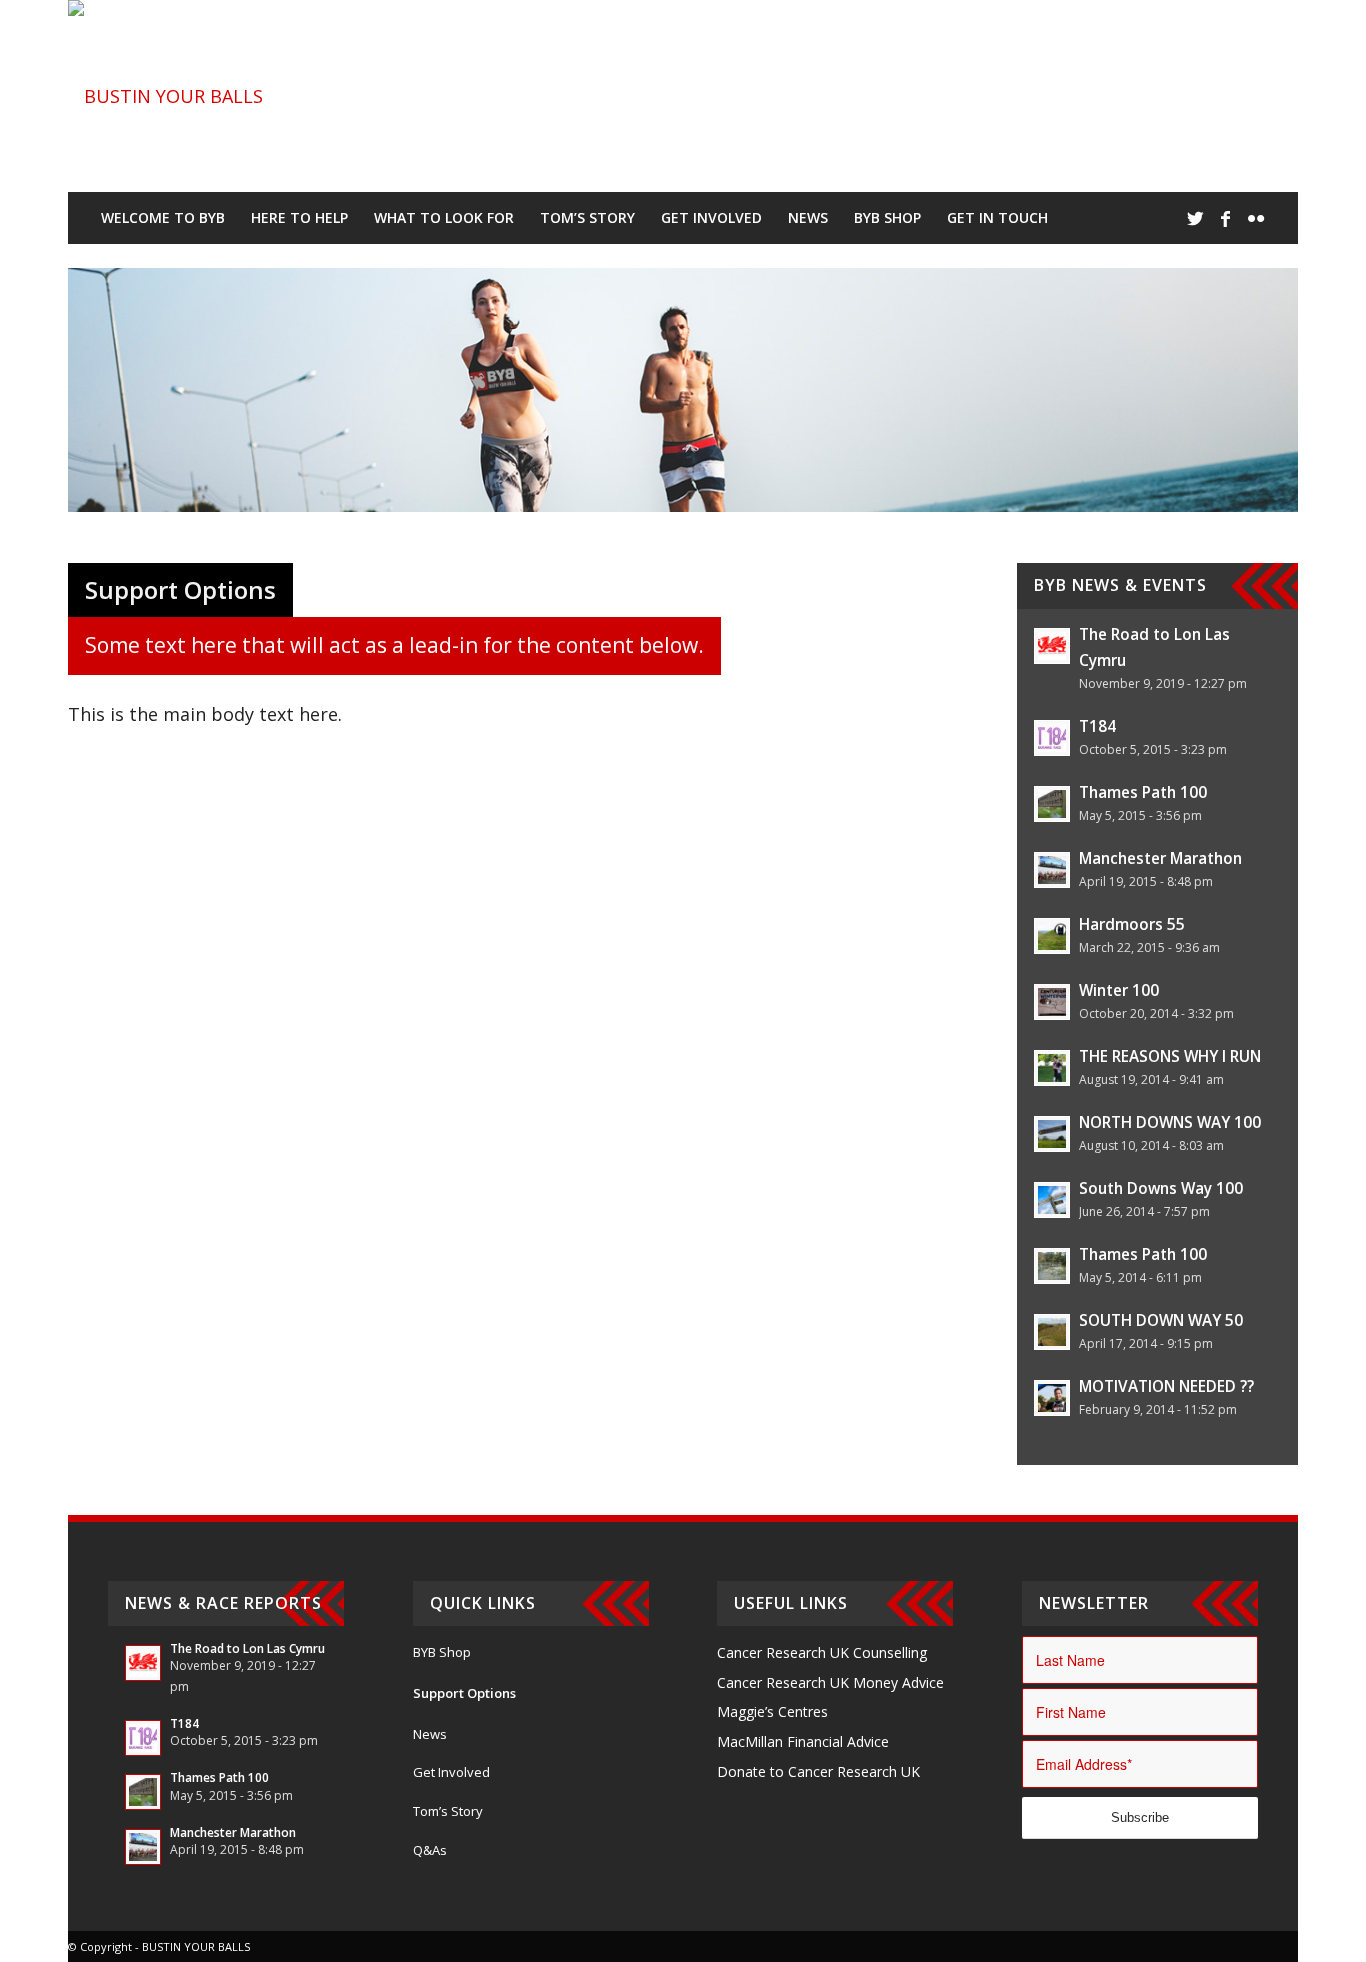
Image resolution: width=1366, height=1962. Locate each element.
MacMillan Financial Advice (803, 1741)
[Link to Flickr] (1256, 218)
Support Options (464, 1693)
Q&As (430, 1850)
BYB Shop (442, 1652)
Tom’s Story (448, 1811)
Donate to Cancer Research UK (818, 1771)
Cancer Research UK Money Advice (830, 1682)
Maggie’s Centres (772, 1711)
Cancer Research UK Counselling (822, 1652)
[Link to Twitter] (1196, 218)
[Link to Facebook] (1226, 218)
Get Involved (451, 1772)
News (430, 1734)
